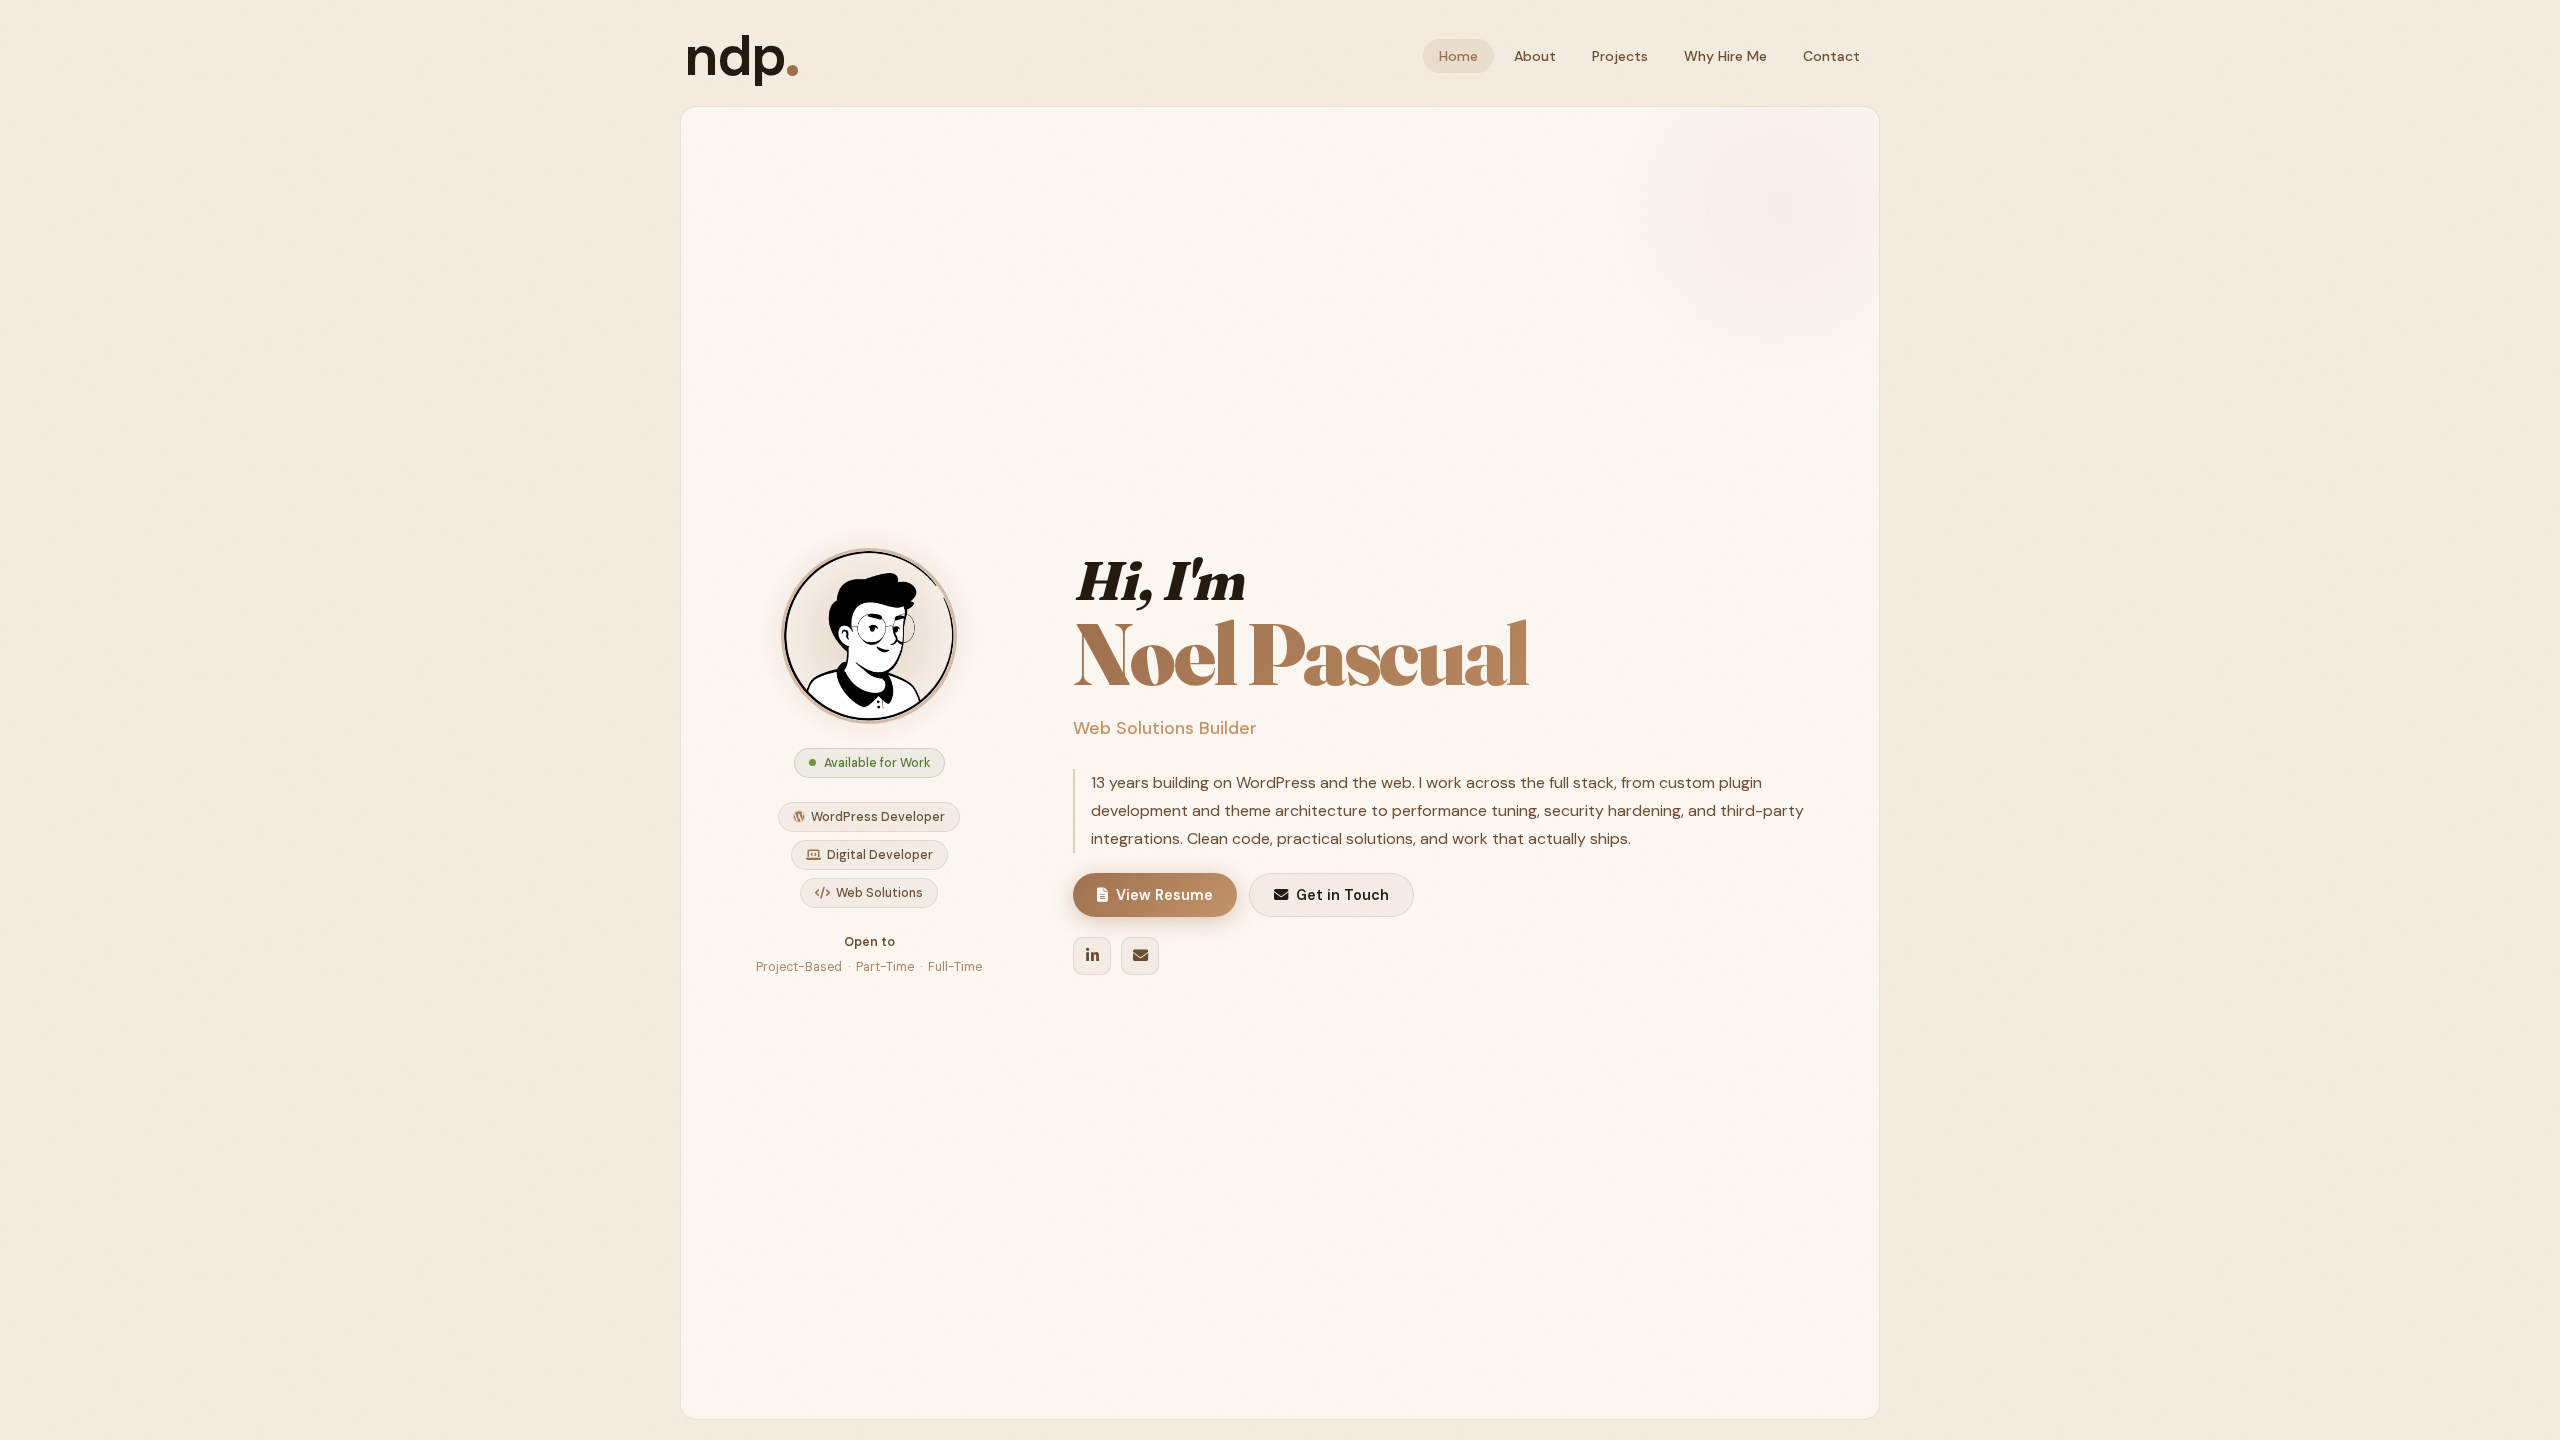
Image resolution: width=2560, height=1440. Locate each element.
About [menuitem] (1535, 56)
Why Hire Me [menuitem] (1725, 56)
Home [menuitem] (1458, 56)
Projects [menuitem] (1620, 56)
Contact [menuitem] (1831, 56)
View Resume (1164, 895)
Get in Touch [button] (1342, 895)
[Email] (1140, 956)
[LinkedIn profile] (1092, 956)
